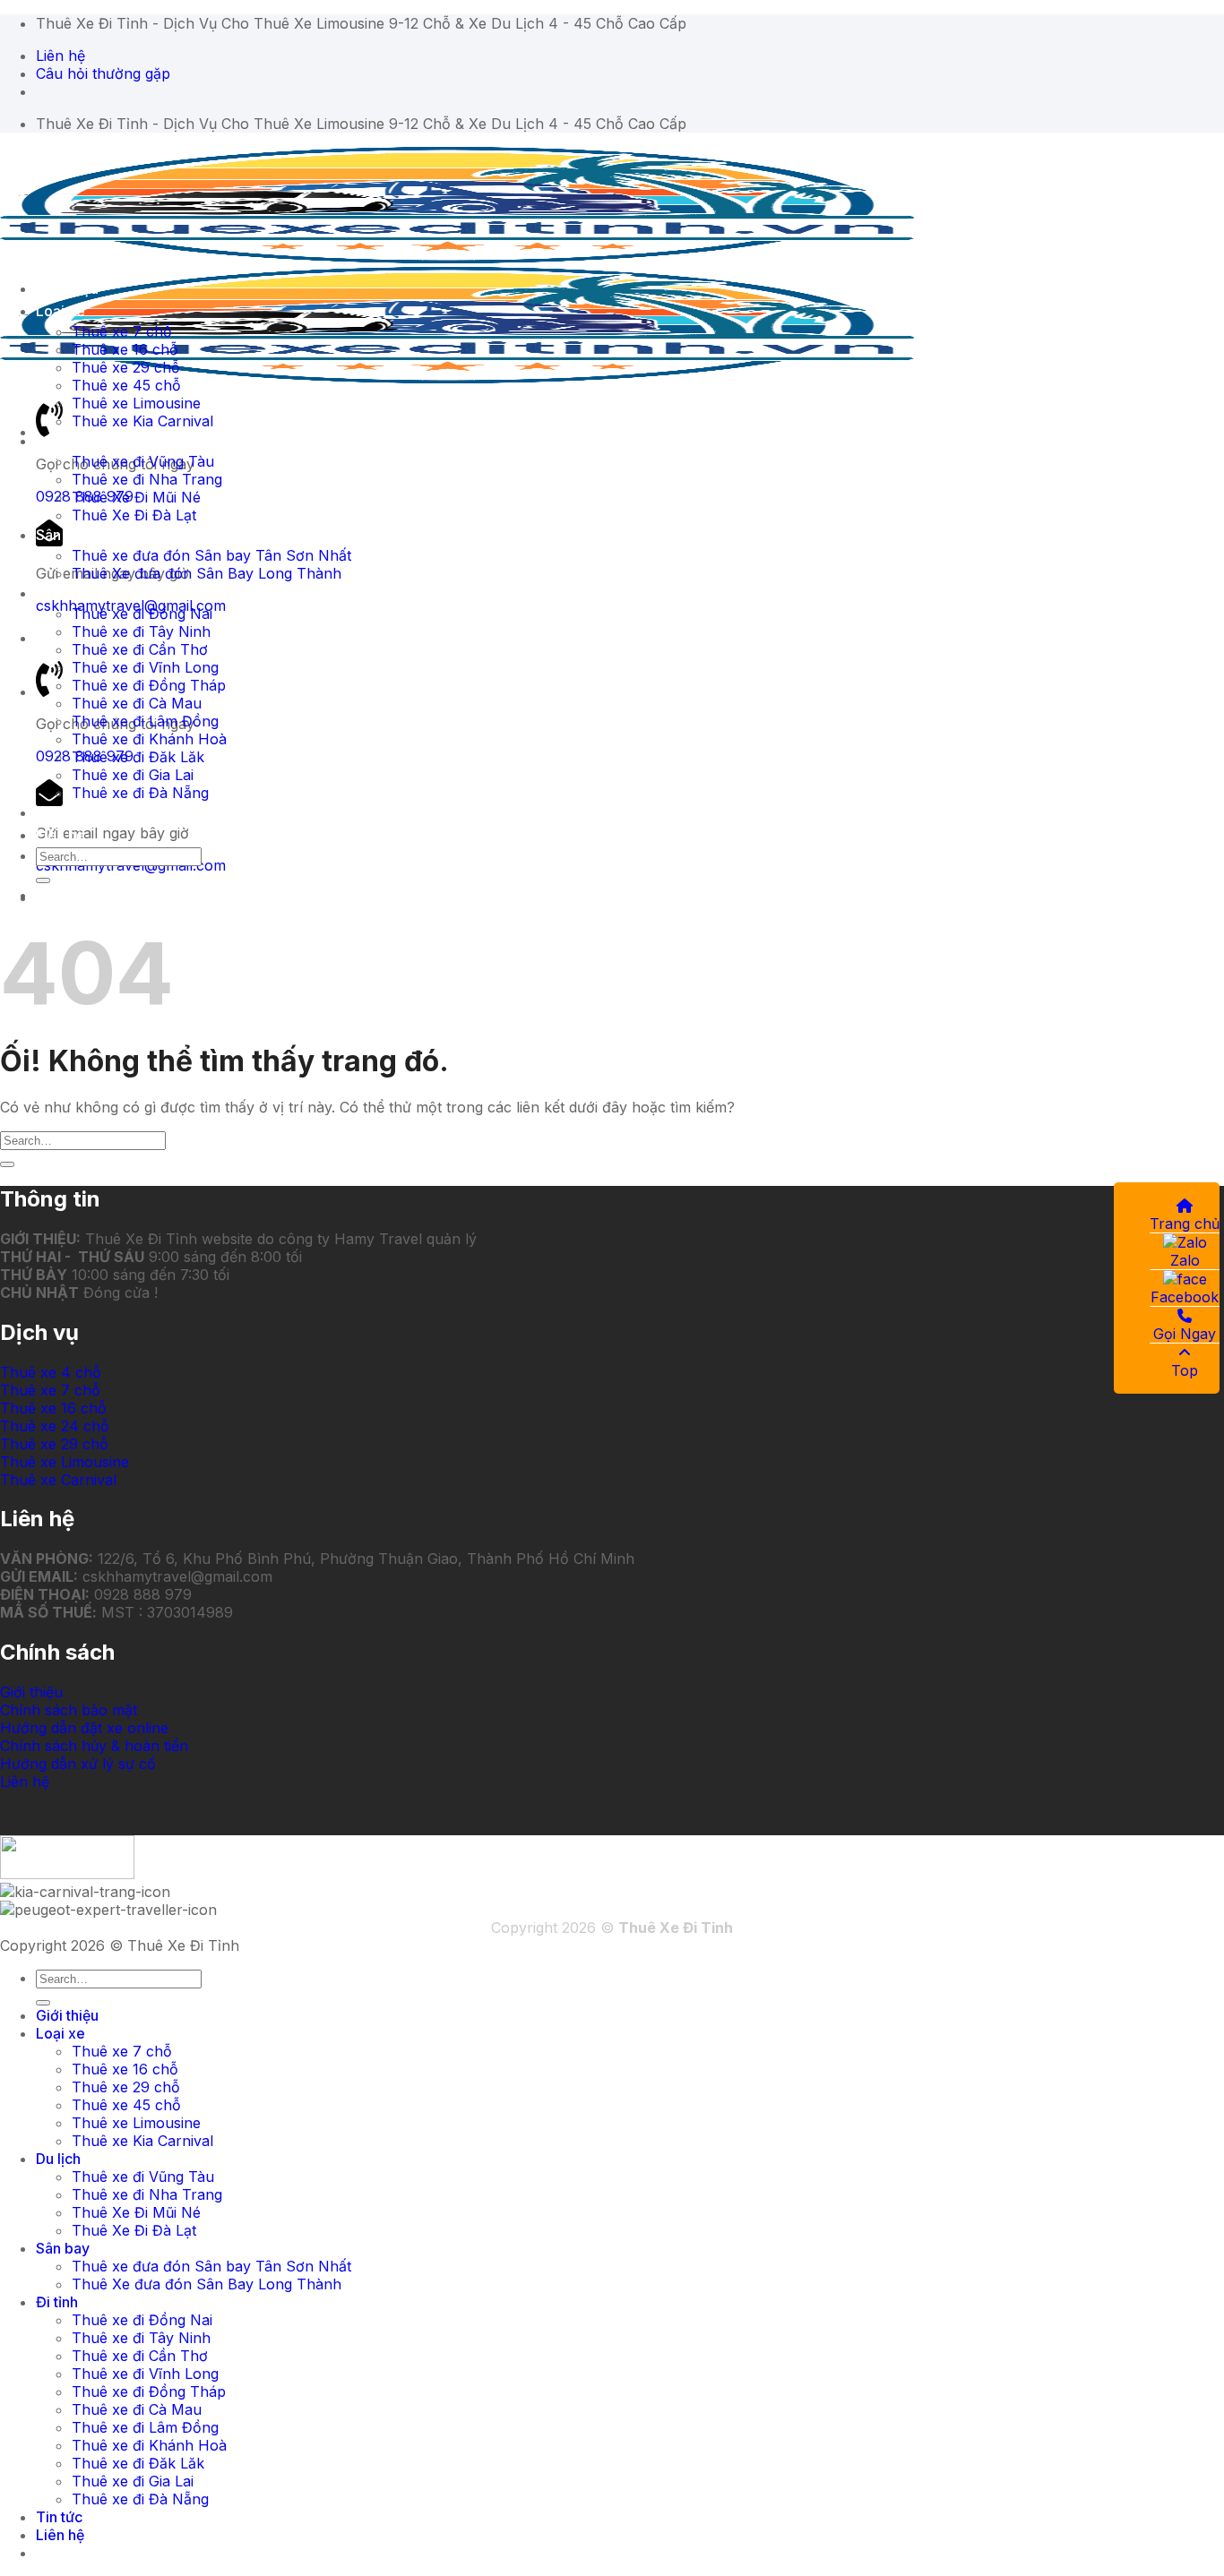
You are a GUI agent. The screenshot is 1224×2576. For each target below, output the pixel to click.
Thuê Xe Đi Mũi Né (136, 497)
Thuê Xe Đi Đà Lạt (134, 515)
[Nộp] (43, 880)
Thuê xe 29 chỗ (126, 367)
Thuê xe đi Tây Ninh (141, 631)
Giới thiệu (67, 288)
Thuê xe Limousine (136, 403)
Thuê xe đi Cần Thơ (140, 649)
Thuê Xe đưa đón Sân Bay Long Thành (207, 573)
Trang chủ (1185, 1224)
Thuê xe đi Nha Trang (147, 479)
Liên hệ (60, 835)
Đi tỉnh (57, 593)
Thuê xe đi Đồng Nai (142, 614)
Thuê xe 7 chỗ (122, 331)
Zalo (1185, 1260)
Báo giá (61, 895)
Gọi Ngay (1185, 1334)
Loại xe (60, 311)
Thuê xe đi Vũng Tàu (143, 461)
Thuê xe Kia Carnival (142, 421)
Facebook (1185, 1297)
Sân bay (63, 535)
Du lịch (58, 441)
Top (1185, 1370)
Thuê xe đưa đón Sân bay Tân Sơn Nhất (211, 555)
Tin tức (59, 812)
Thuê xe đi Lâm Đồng (145, 721)
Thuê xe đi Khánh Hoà (149, 739)
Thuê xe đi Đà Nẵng (140, 793)
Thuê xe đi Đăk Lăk (138, 757)
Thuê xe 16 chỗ (125, 349)
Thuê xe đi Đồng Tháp (149, 685)
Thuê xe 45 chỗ (126, 385)
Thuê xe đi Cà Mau (137, 703)
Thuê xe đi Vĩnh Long (145, 667)
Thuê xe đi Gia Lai (133, 775)
